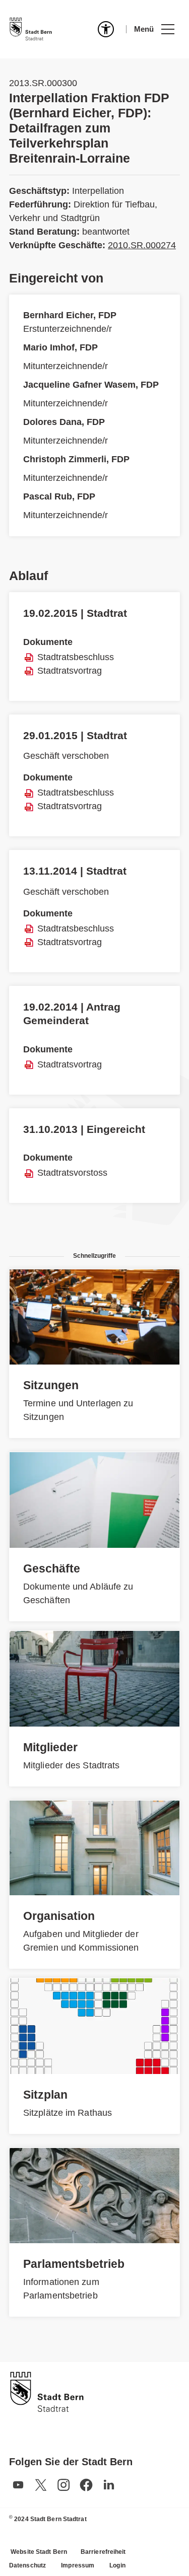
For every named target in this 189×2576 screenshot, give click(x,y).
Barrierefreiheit (103, 2552)
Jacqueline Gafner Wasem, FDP (91, 385)
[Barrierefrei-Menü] (106, 29)
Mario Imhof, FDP (60, 347)
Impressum (78, 2565)
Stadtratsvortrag (70, 671)
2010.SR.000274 (142, 245)
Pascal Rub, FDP (59, 496)
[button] (154, 29)
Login (117, 2565)
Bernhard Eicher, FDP (70, 315)
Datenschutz (27, 2565)
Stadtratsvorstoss (72, 1173)
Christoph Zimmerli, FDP (76, 459)
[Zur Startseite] (31, 29)
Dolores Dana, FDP (64, 422)
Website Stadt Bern (39, 2552)
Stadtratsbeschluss (76, 657)
